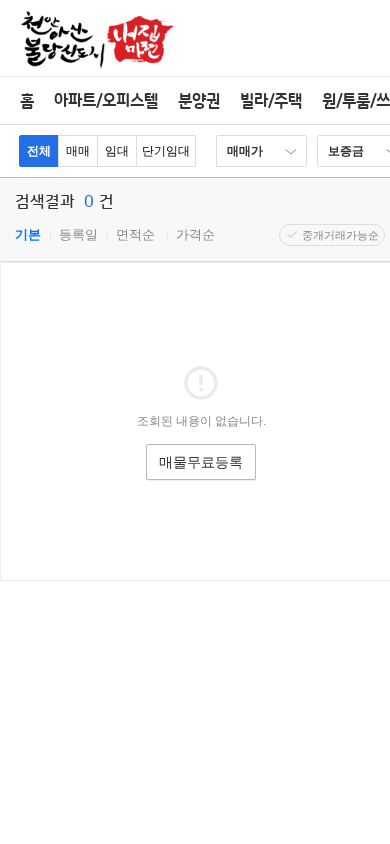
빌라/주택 (271, 101)
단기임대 (166, 151)
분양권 (199, 101)
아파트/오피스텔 (106, 101)
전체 (39, 151)
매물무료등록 (201, 462)
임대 (117, 151)
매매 (78, 151)
